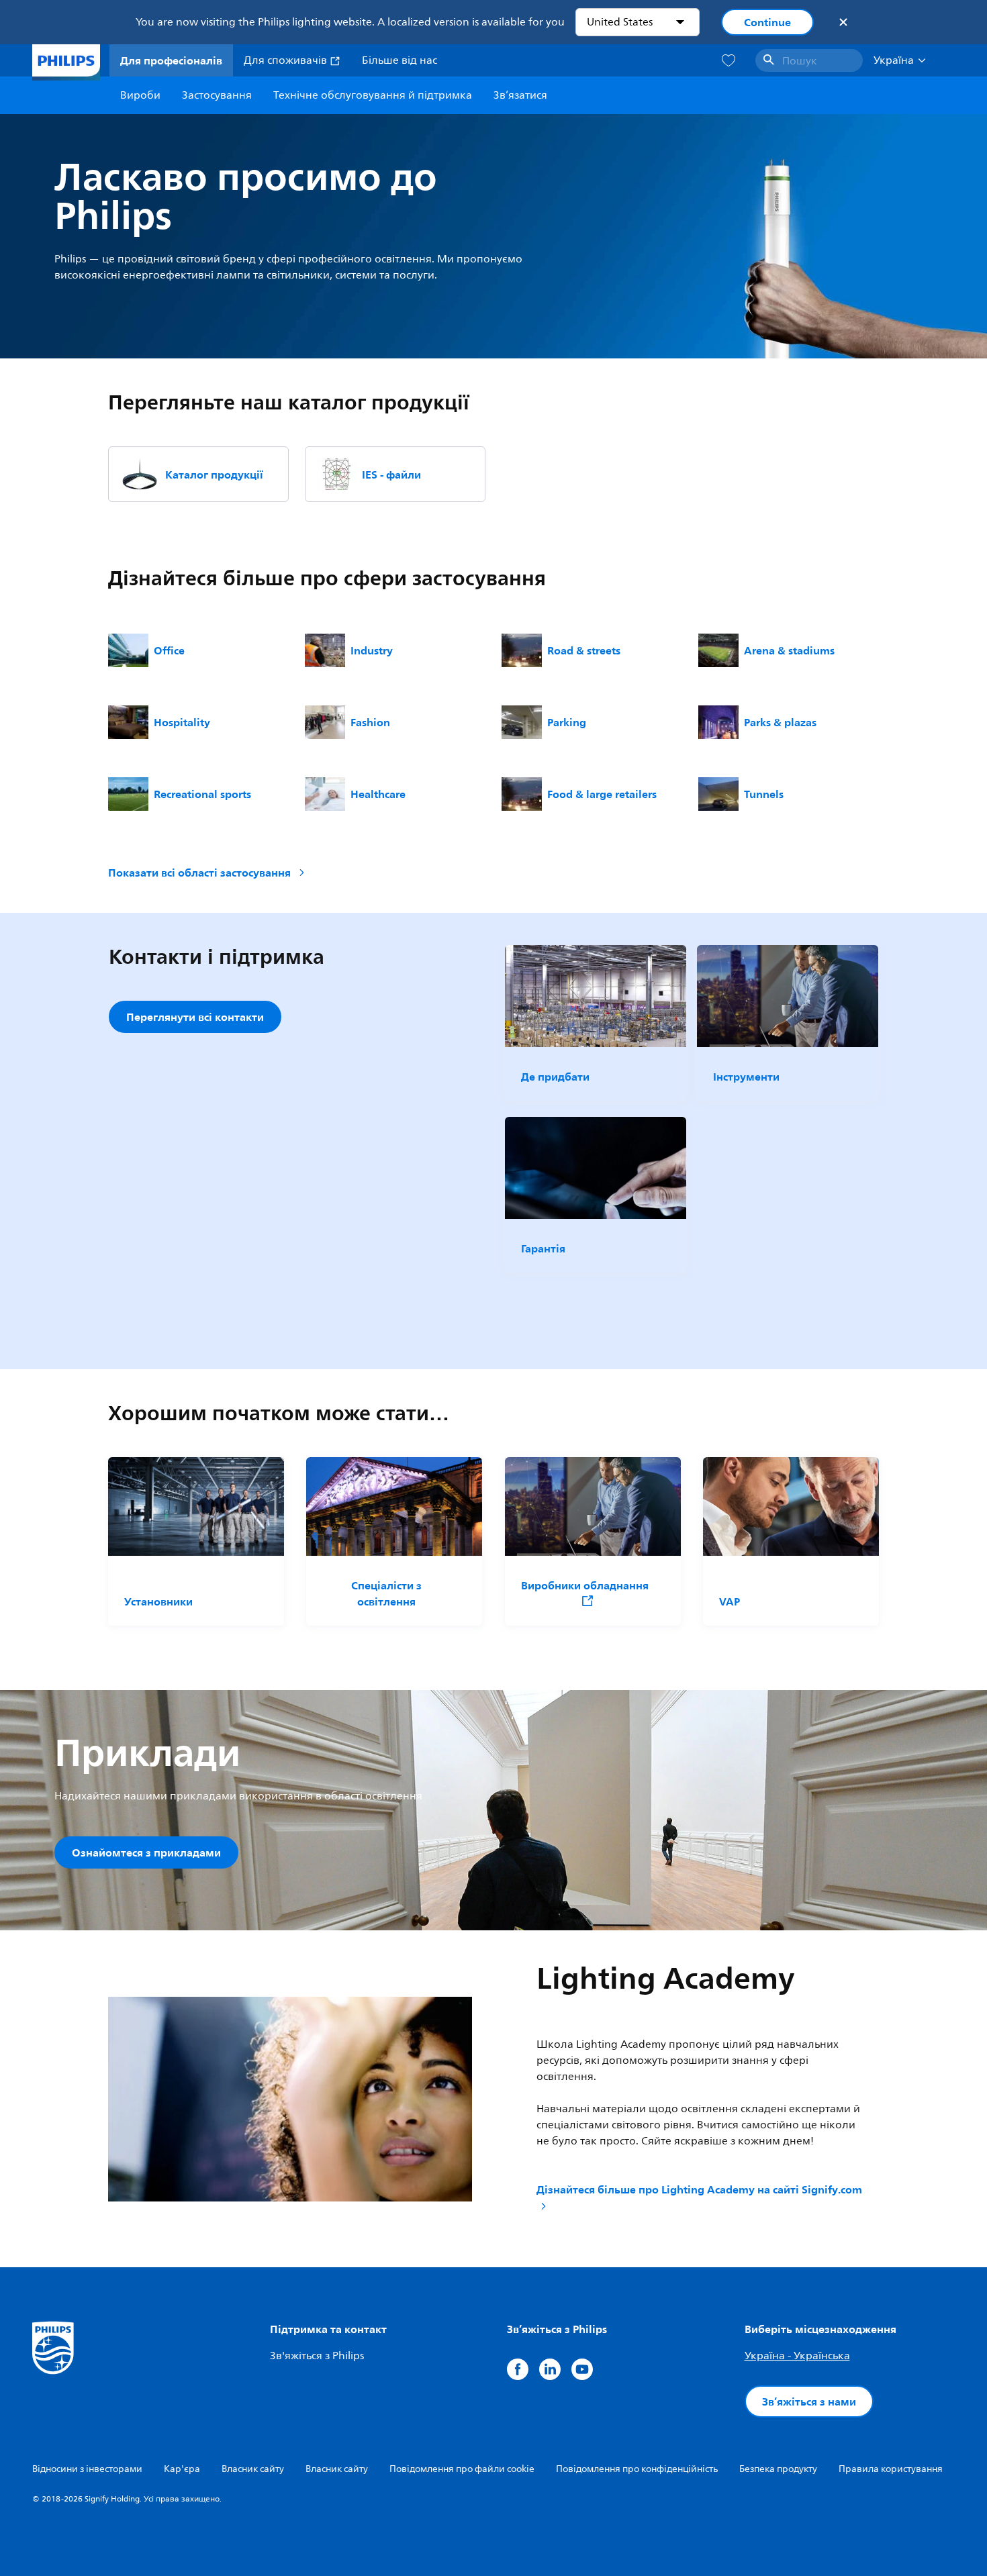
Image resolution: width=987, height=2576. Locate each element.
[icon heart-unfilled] (728, 61)
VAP (730, 1601)
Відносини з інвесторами (87, 2469)
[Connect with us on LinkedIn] (550, 2369)
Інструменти (746, 1077)
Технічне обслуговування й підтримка (373, 95)
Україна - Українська (797, 2356)
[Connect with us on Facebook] (518, 2369)
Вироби (140, 95)
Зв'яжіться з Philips (317, 2356)
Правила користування (891, 2469)
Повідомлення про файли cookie (462, 2469)
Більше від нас (399, 60)
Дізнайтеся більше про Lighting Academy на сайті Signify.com (699, 2190)
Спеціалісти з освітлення (386, 1593)
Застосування (217, 95)
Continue (767, 22)
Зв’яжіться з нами (809, 2401)
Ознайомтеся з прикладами (146, 1852)
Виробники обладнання (585, 1586)
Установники (158, 1601)
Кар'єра (182, 2469)
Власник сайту (253, 2469)
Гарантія (543, 1248)
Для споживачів (287, 60)
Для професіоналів (171, 60)
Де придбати (555, 1077)
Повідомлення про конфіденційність (637, 2469)
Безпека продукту (778, 2469)
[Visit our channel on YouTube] (582, 2369)
